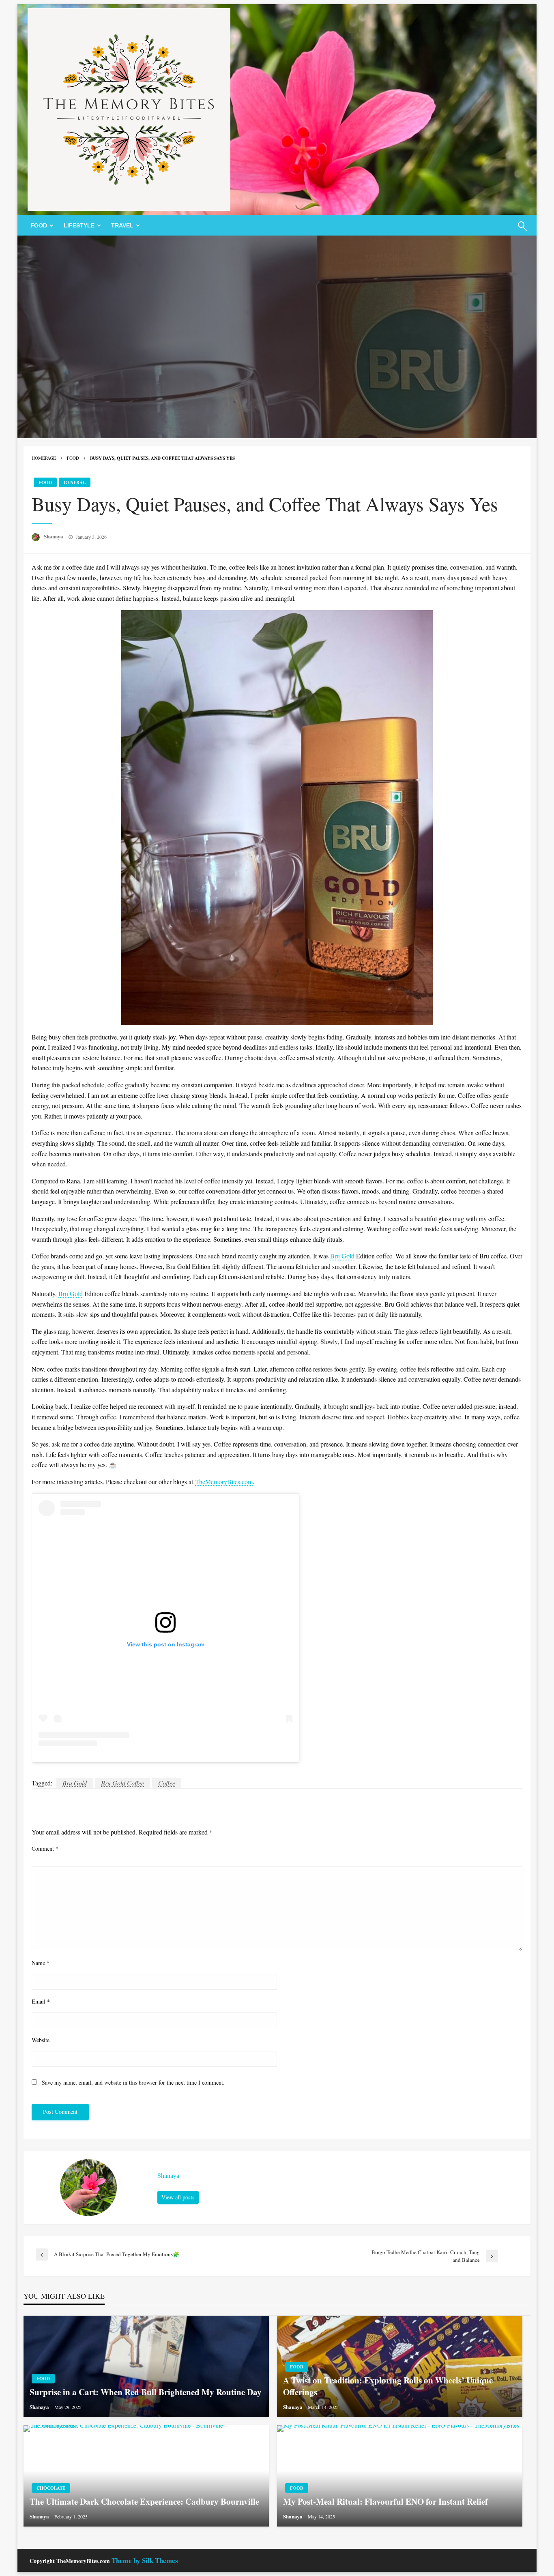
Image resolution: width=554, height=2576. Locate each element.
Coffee (167, 1783)
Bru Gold (342, 1256)
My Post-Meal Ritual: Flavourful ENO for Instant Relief (385, 2502)
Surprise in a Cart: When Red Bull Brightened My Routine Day (146, 2392)
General (75, 482)
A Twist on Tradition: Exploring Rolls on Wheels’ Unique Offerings (388, 2386)
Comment (45, 1848)
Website (41, 2040)
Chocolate (51, 2488)
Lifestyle (79, 225)
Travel (122, 225)
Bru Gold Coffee (122, 1783)
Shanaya (54, 536)
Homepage (44, 458)
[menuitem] (40, 225)
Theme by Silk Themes (145, 2560)
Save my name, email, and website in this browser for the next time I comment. (133, 2082)
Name (41, 1963)
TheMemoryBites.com (224, 1482)
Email (41, 2001)
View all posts (178, 2197)
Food (39, 225)
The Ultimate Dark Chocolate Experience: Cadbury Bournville (144, 2502)
